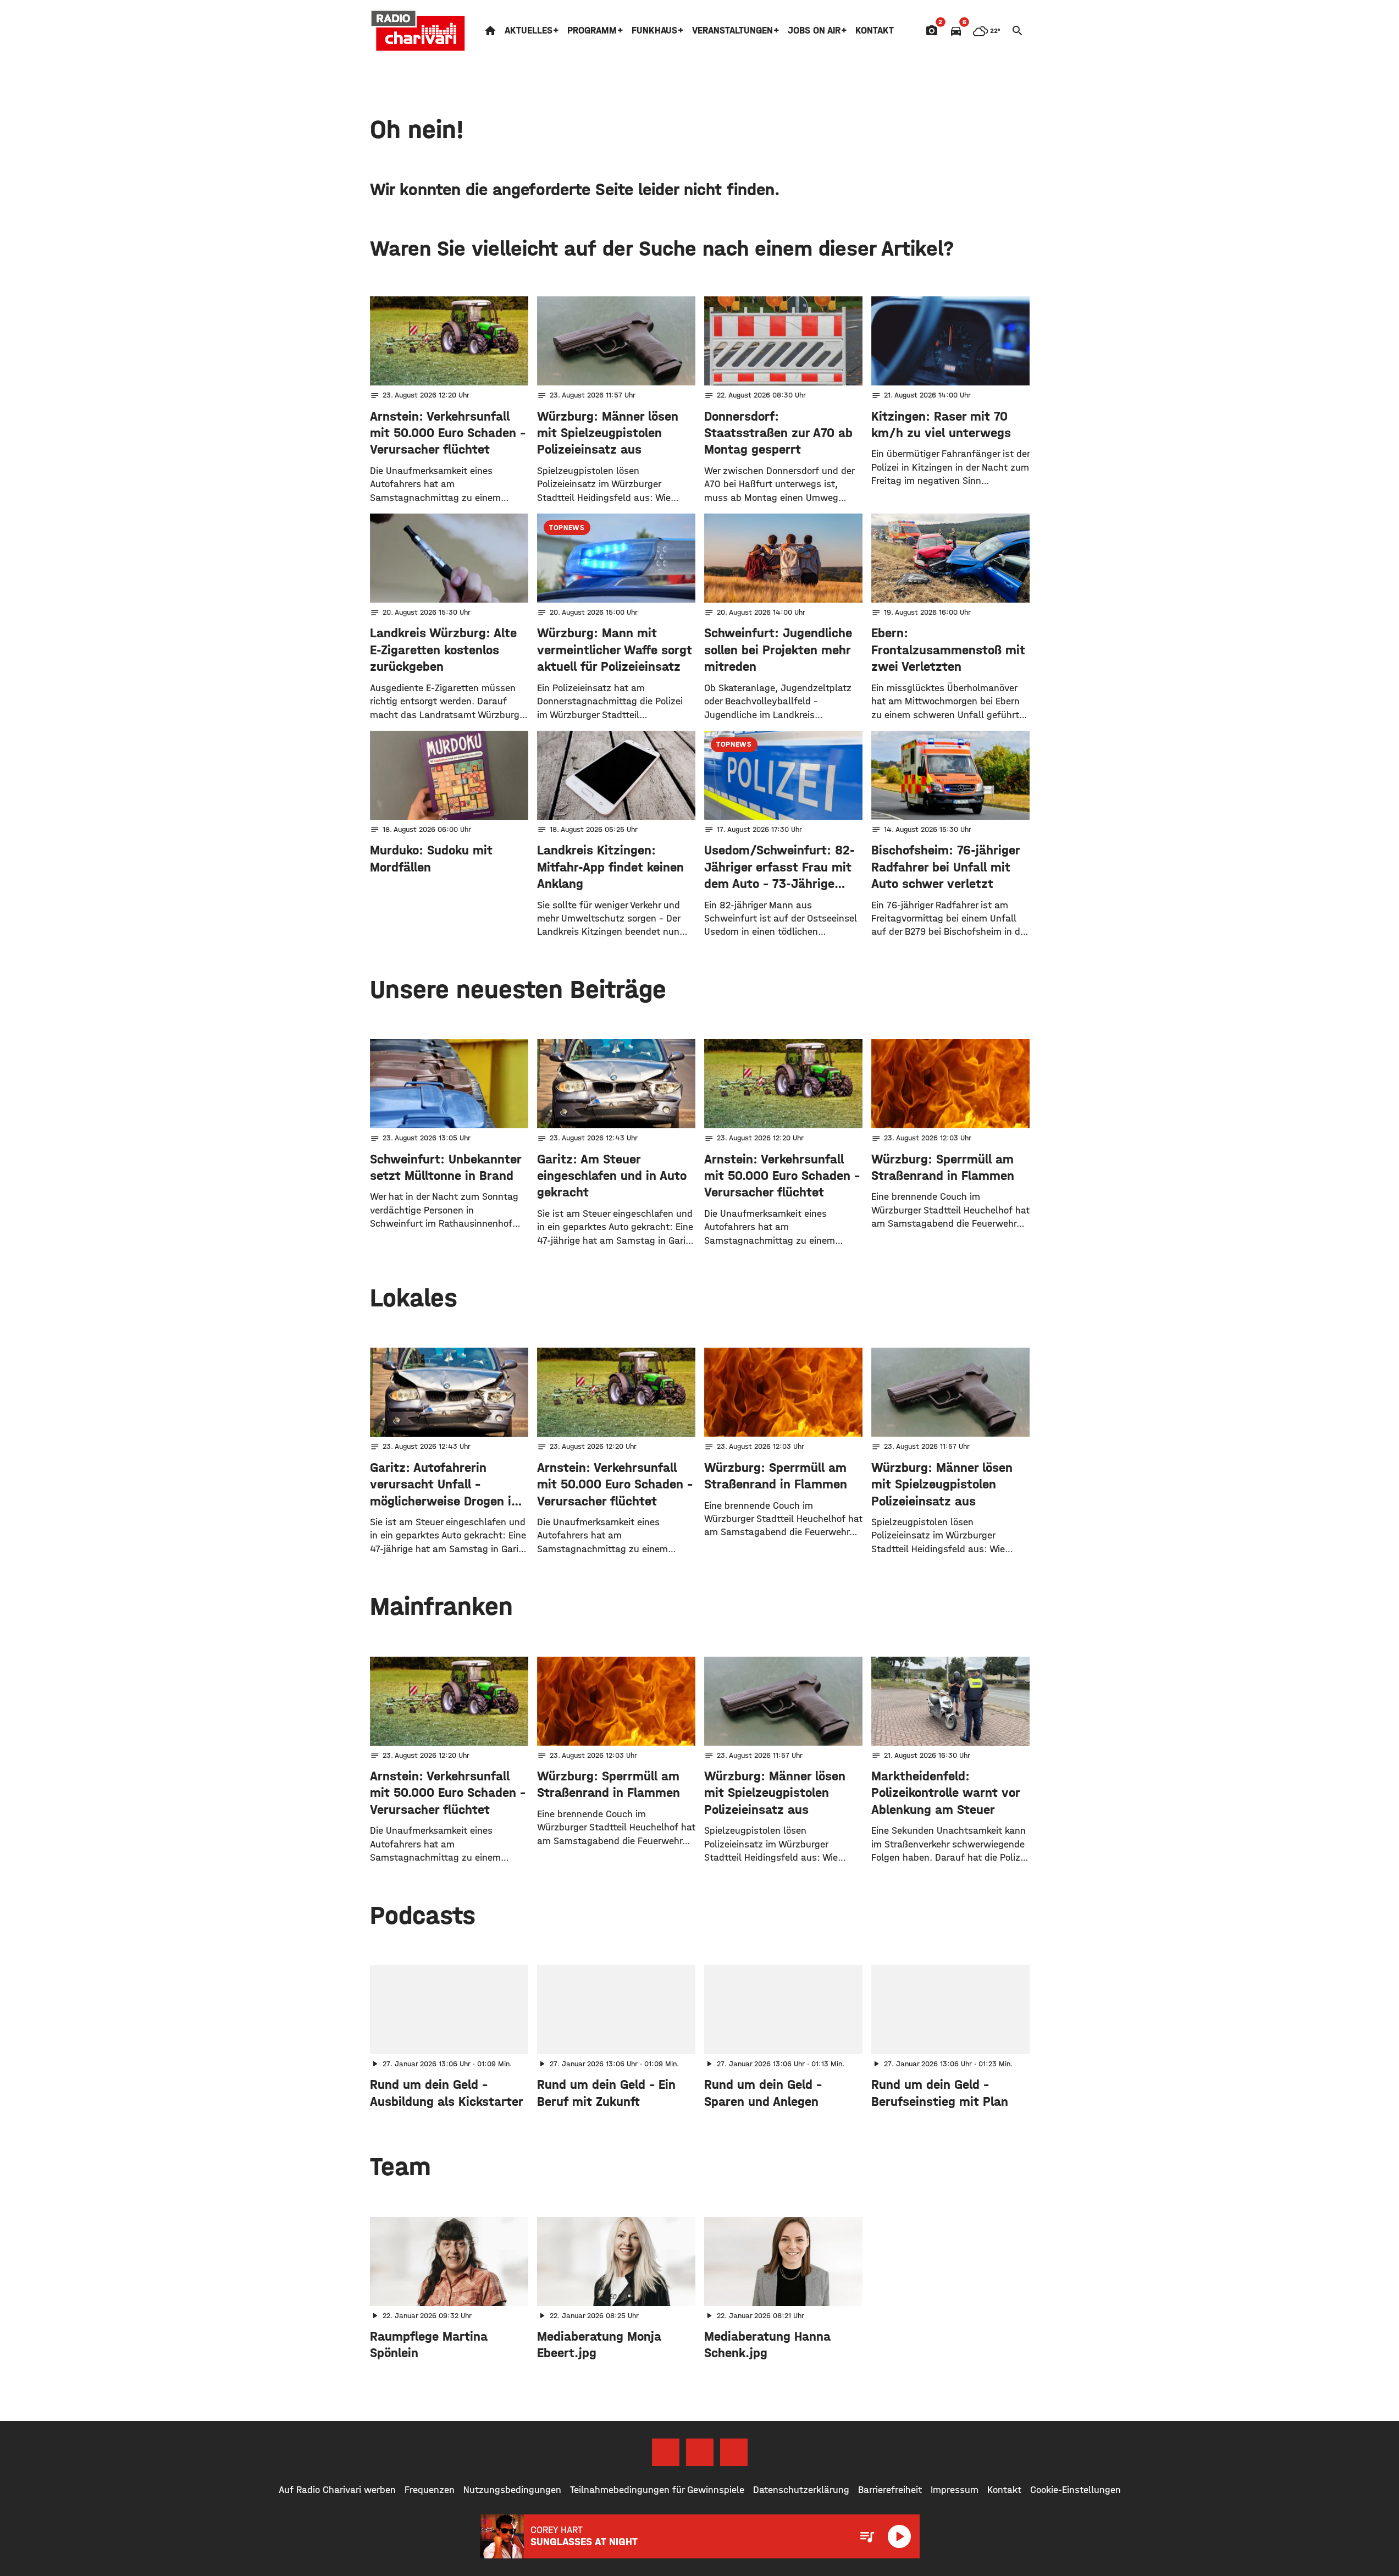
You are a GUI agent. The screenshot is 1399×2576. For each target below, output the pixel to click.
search (1018, 31)
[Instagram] (700, 2452)
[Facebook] (666, 2452)
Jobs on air (814, 31)
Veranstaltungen (732, 31)
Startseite (490, 31)
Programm (592, 31)
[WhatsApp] (734, 2452)
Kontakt (875, 31)
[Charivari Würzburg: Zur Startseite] (418, 31)
